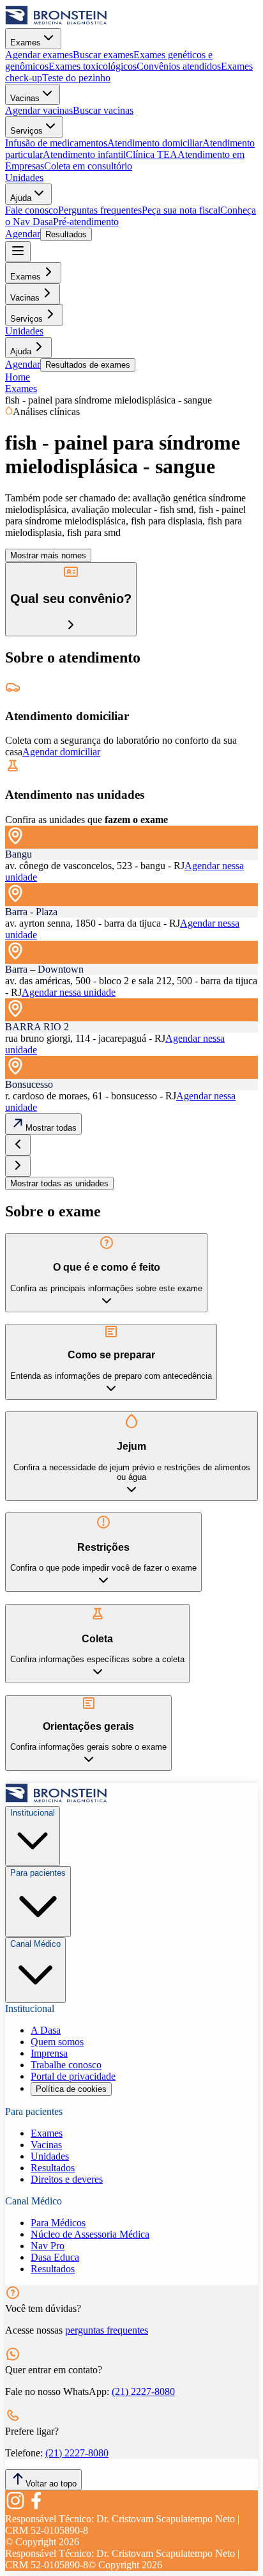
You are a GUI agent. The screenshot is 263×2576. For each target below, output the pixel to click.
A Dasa (46, 2030)
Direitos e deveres (67, 2179)
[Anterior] (18, 1145)
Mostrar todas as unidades (59, 1183)
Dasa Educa (55, 2257)
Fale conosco (32, 210)
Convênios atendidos (179, 66)
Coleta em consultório (88, 166)
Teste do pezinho (76, 78)
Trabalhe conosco (66, 2065)
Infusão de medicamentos (56, 143)
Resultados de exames (88, 365)
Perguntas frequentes (100, 210)
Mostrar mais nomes (48, 555)
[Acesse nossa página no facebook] (36, 2507)
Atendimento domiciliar (155, 143)
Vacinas (25, 98)
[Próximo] (18, 1166)
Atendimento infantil (84, 154)
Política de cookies (71, 2089)
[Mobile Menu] (18, 252)
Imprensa (49, 2053)
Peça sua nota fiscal (181, 210)
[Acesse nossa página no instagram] (15, 2507)
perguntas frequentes (107, 2330)
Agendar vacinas (39, 110)
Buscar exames (103, 55)
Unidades (24, 177)
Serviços (26, 131)
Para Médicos (58, 2223)
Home (18, 377)
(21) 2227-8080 (143, 2391)
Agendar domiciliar (61, 752)
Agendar (23, 234)
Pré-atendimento (86, 222)
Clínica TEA (152, 154)
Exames (26, 43)
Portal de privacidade (73, 2076)
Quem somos (57, 2042)
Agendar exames (39, 55)
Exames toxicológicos (93, 66)
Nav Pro (48, 2246)
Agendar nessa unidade (69, 992)
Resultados (66, 234)
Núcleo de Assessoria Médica (90, 2234)
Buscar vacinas (103, 110)
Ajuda (21, 198)
